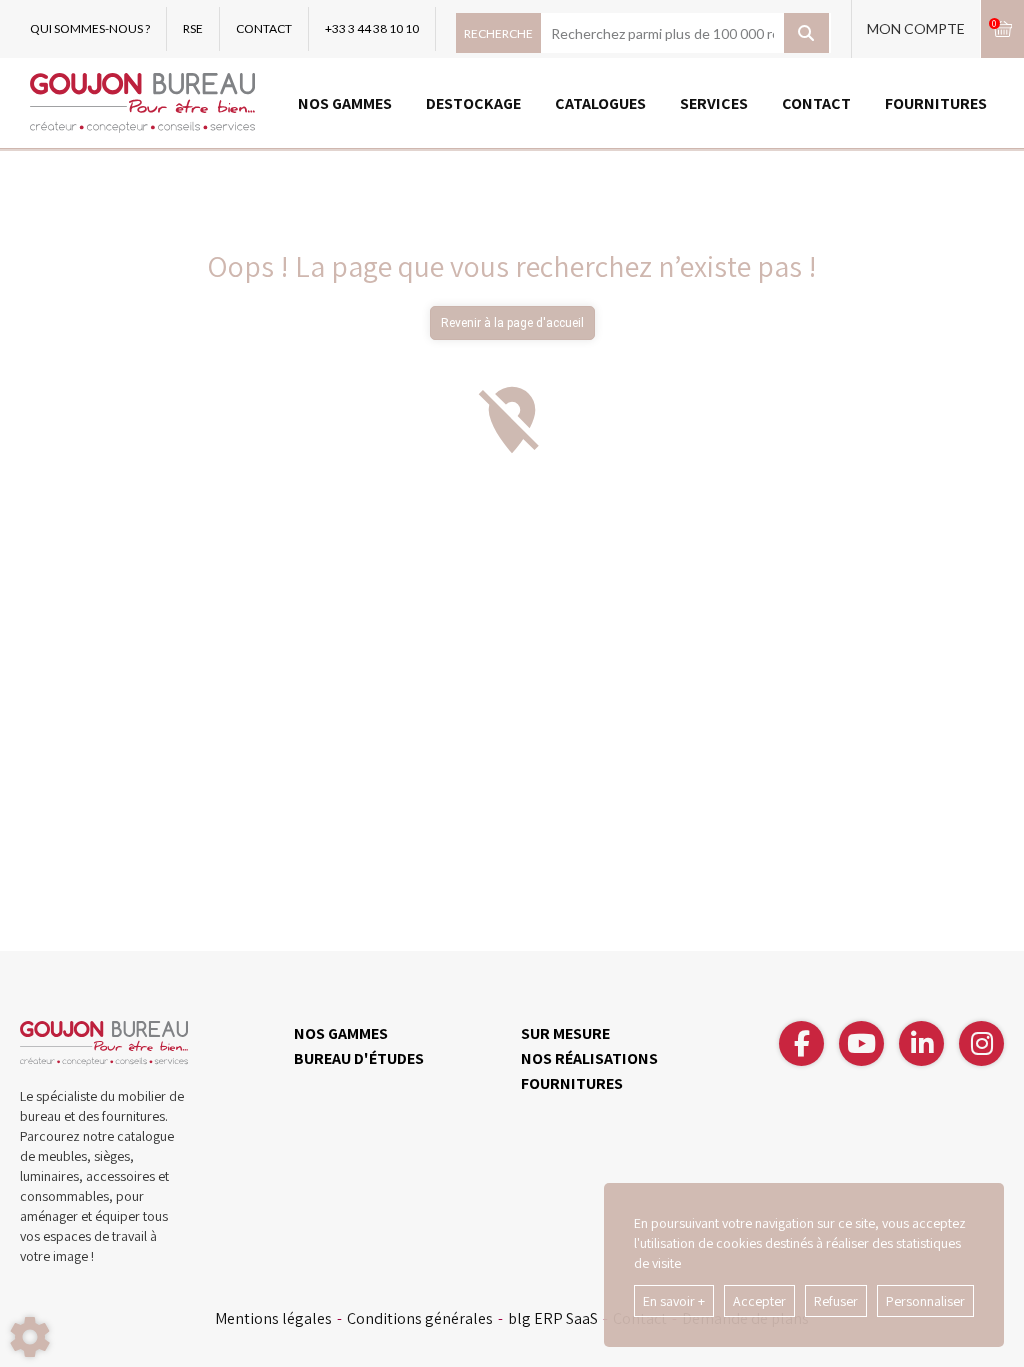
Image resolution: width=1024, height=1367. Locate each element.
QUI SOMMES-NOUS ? (90, 28)
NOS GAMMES (345, 103)
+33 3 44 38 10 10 (372, 28)
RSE (193, 28)
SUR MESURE (565, 1033)
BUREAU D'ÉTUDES (359, 1058)
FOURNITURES (936, 103)
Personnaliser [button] (925, 1301)
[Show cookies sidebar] (30, 1337)
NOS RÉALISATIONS (589, 1058)
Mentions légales (273, 1319)
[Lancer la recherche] (806, 33)
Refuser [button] (836, 1301)
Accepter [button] (759, 1301)
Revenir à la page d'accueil (512, 323)
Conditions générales (420, 1319)
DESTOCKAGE (473, 103)
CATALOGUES (600, 103)
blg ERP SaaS (553, 1319)
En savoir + (674, 1301)
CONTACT (264, 28)
